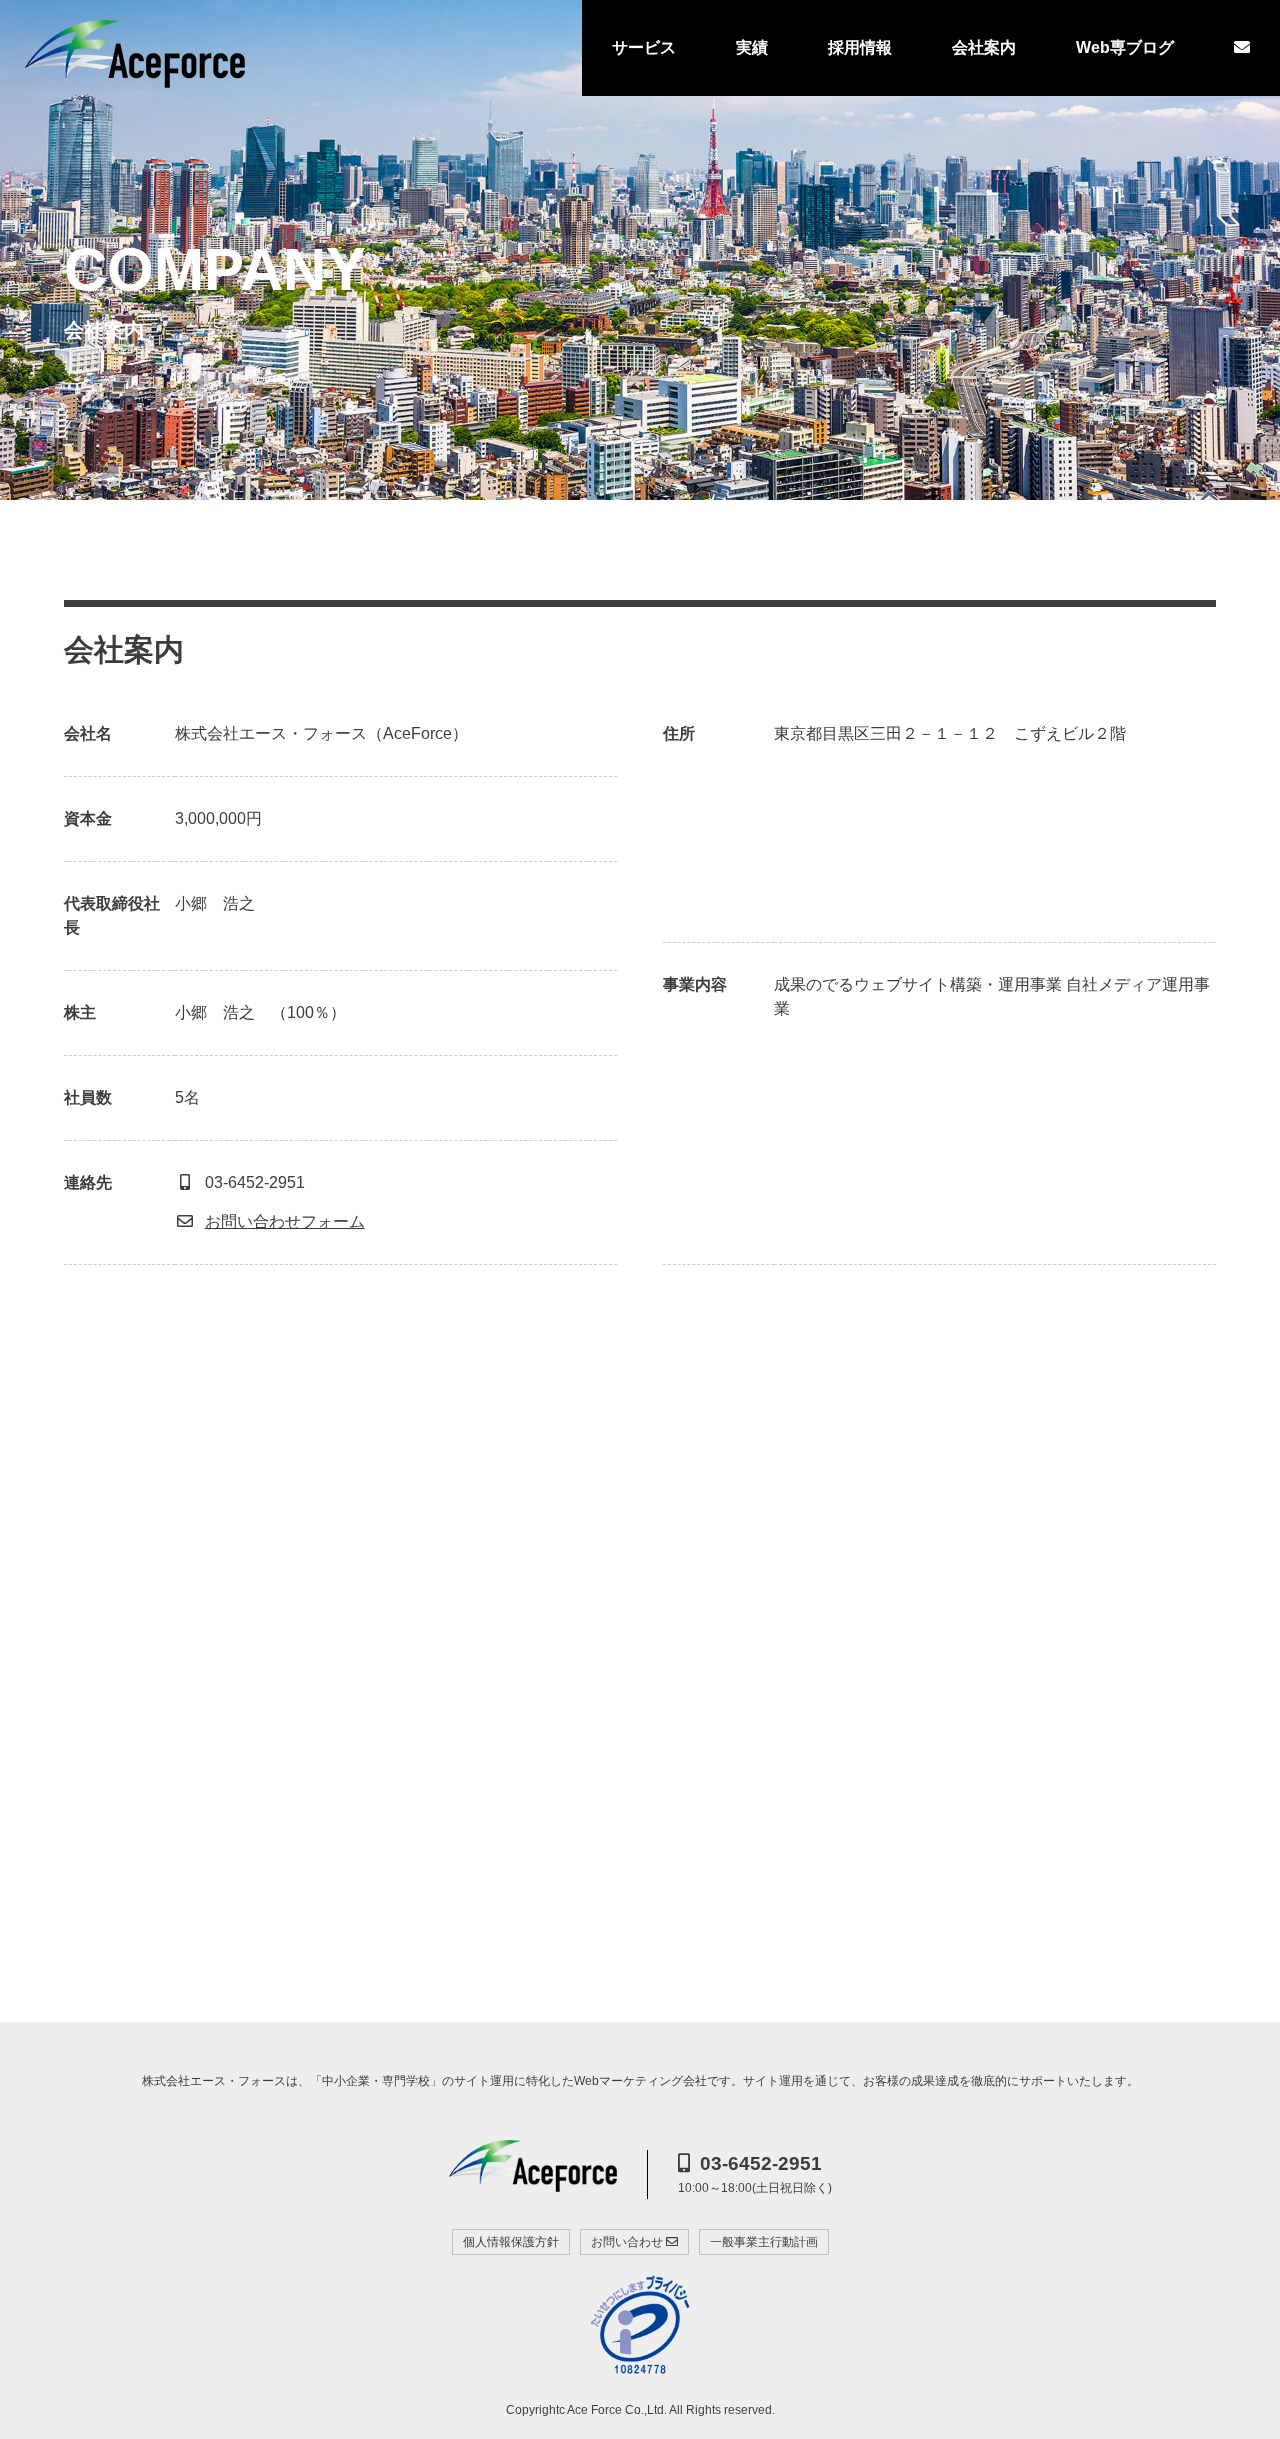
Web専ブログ (1125, 47)
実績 (752, 47)
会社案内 (984, 47)
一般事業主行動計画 (764, 2242)
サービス (644, 47)
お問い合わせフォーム (285, 1221)
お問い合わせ (628, 2242)
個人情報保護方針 (511, 2242)
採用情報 (860, 47)
